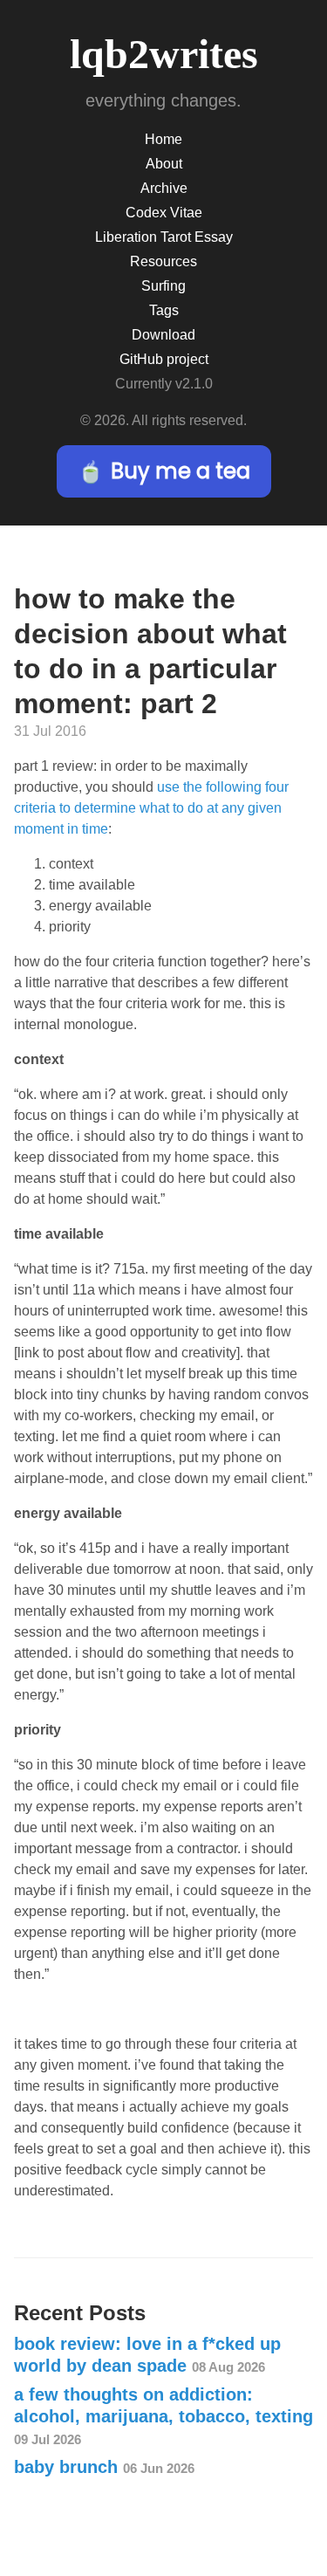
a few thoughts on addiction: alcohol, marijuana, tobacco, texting (163, 2416)
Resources (163, 261)
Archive (164, 188)
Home (163, 139)
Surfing (163, 286)
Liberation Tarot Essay (164, 237)
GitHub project (164, 359)
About (164, 164)
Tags (164, 310)
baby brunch (104, 2467)
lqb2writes (164, 54)
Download (163, 335)
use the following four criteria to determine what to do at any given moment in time (151, 808)
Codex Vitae (164, 213)
